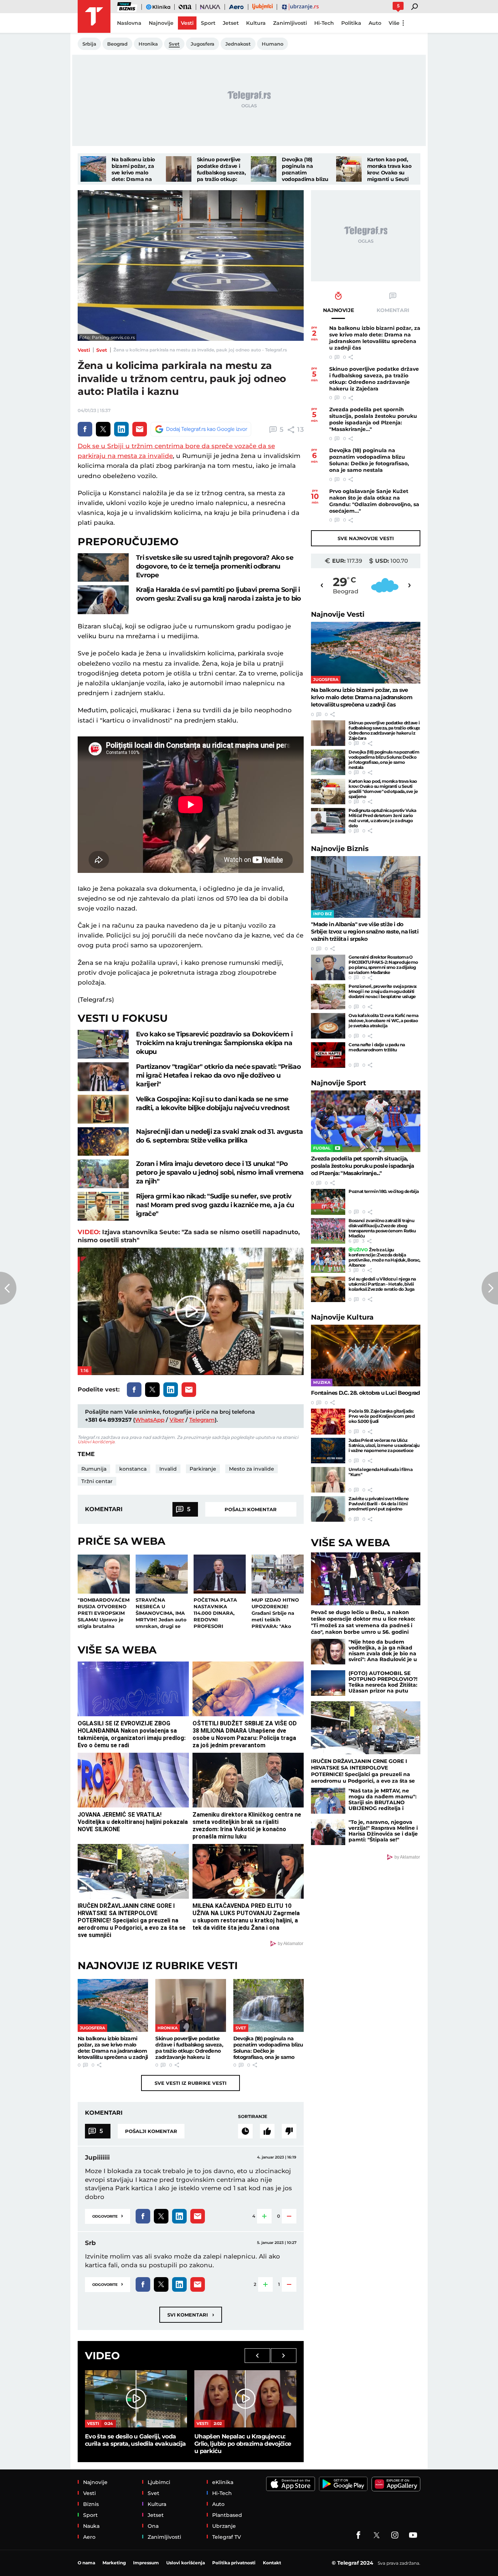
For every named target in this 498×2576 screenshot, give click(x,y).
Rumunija (94, 1469)
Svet (102, 350)
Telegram (202, 1420)
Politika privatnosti (234, 2563)
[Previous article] (8, 1288)
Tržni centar (97, 1481)
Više (394, 23)
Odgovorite (108, 2216)
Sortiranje (253, 2116)
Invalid (168, 1469)
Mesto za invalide (252, 1469)
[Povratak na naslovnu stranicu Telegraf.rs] (94, 16)
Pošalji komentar (251, 1509)
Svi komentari (191, 2315)
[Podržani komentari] (267, 2131)
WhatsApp (150, 1420)
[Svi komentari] (245, 2131)
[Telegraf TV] (413, 2535)
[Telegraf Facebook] (358, 2535)
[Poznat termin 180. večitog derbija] (328, 1202)
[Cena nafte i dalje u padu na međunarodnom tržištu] (328, 1055)
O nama (86, 2563)
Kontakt (272, 2563)
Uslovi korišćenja (96, 1442)
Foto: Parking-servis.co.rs (107, 337)
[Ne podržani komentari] (289, 2131)
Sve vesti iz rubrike (190, 2083)
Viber (177, 1420)
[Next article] (490, 1288)
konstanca (133, 1469)
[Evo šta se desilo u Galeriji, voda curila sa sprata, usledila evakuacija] (136, 2399)
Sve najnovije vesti (366, 538)
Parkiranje (203, 1469)
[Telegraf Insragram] (395, 2535)
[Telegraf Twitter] (377, 2535)
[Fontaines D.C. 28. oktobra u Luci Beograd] (366, 1356)
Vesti (84, 350)
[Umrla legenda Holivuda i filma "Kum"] (328, 1480)
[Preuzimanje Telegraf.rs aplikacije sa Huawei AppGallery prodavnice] (396, 2484)
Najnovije (338, 614)
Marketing (114, 2563)
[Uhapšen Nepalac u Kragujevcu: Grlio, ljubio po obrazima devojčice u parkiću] (245, 2399)
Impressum (146, 2563)
